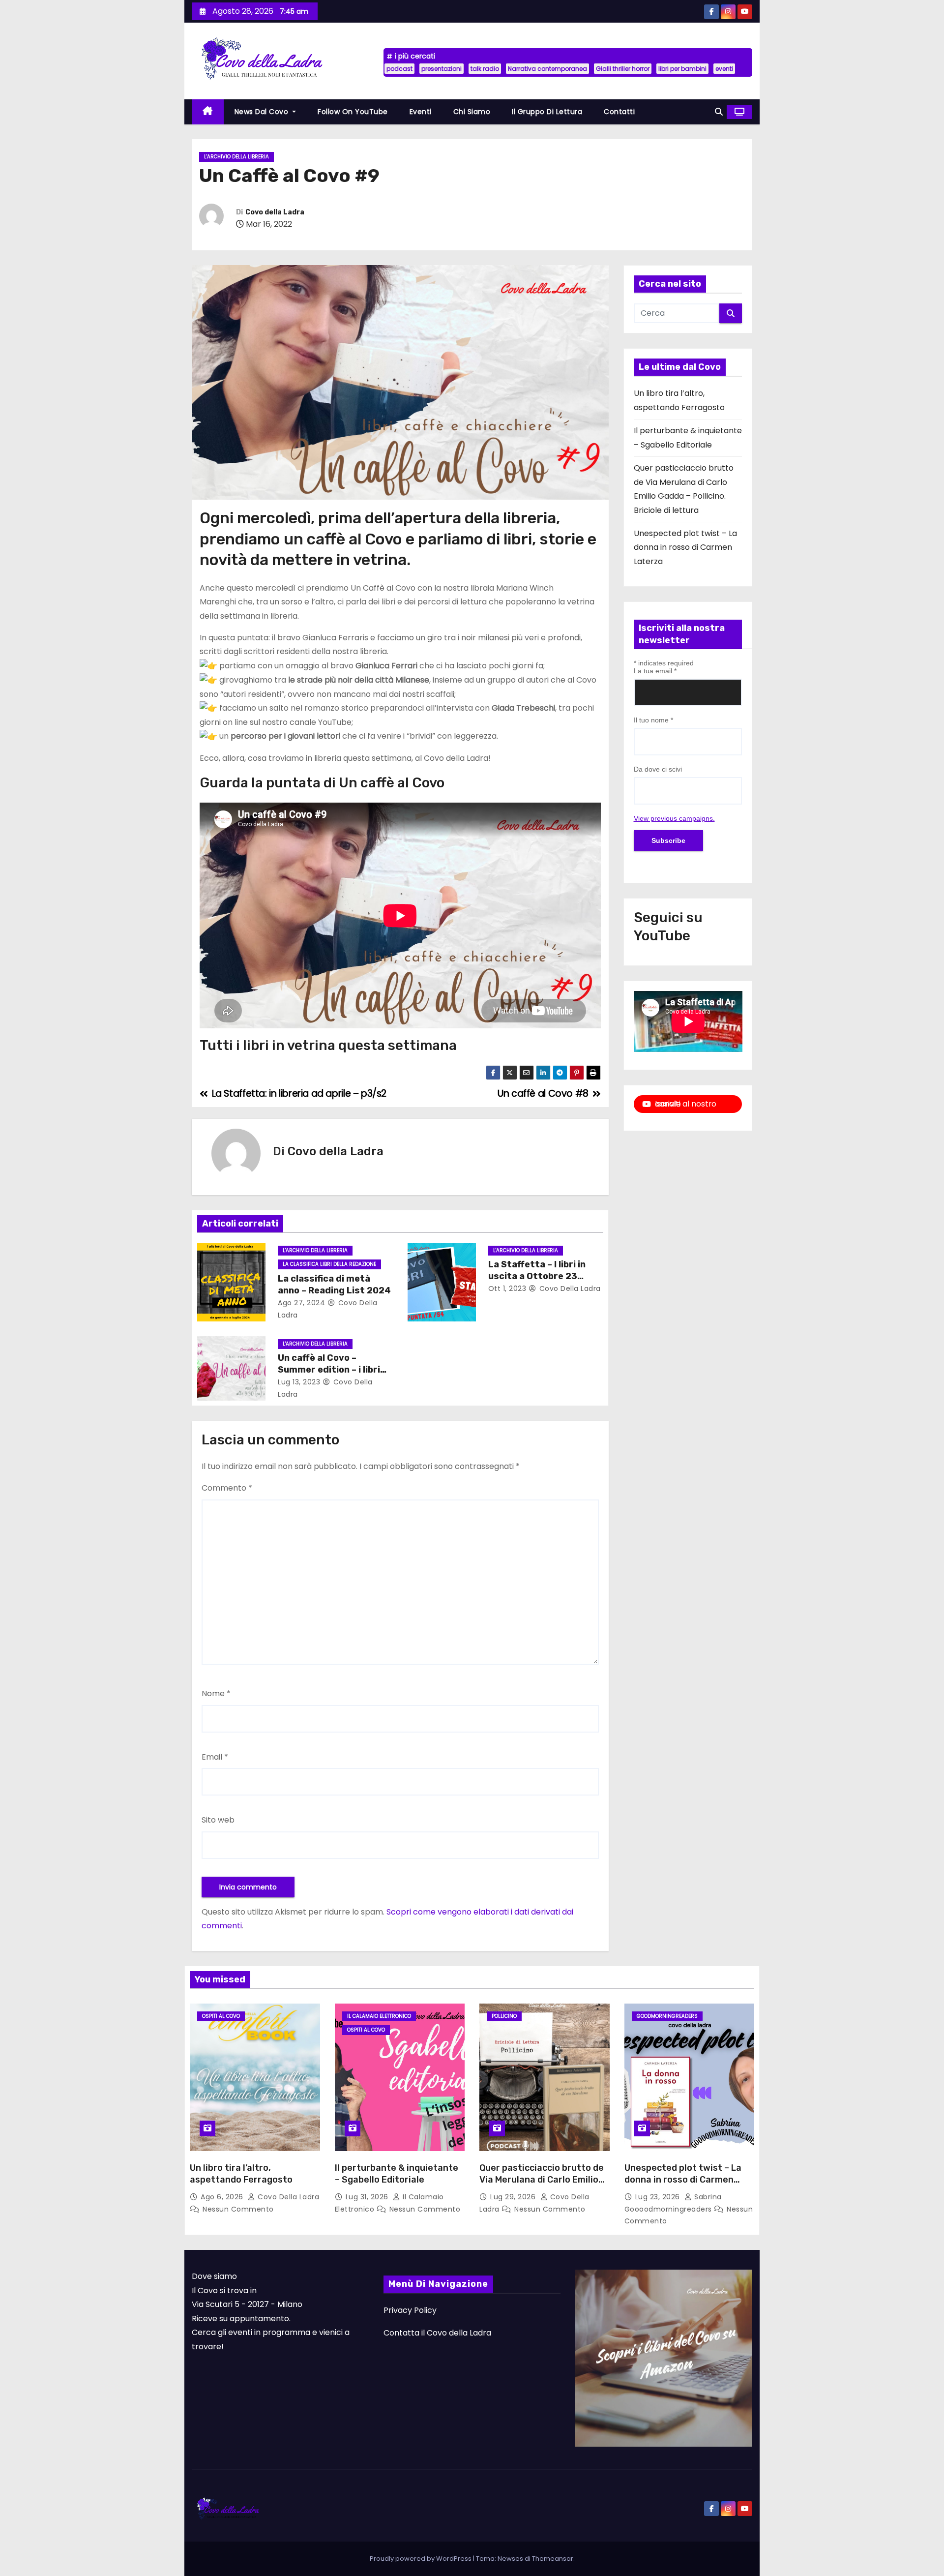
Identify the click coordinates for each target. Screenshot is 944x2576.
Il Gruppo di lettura (547, 112)
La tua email (655, 671)
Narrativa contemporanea (547, 69)
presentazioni (442, 69)
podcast (399, 69)
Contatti (619, 112)
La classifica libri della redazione (329, 1264)
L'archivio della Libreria (236, 157)
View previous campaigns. (674, 818)
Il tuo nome (653, 720)
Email (215, 1757)
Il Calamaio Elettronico (379, 2016)
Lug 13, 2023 (299, 1382)
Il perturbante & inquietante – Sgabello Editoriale (397, 2174)
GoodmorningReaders (667, 2016)
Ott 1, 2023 (507, 1288)
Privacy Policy (410, 2310)
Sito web (218, 1820)
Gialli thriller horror (623, 69)
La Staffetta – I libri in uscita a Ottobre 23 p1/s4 (537, 1276)
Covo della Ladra (275, 212)
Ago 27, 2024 (301, 1303)
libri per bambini (682, 69)
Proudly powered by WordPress (421, 2559)
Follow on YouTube (353, 112)
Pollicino (504, 2016)
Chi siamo (472, 112)
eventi (724, 69)
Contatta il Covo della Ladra (437, 2333)
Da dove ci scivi (658, 769)
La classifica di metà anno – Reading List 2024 (334, 1285)
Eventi (421, 112)
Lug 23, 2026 (659, 2197)
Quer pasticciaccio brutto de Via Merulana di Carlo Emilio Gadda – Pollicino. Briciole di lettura (542, 2186)
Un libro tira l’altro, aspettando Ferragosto (241, 2174)
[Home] (208, 112)
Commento (227, 1488)
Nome (216, 1693)
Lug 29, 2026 (514, 2197)
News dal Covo (263, 112)
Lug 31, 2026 (368, 2197)
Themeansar (553, 2559)
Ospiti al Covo (221, 2016)
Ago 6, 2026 (223, 2197)
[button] (719, 112)
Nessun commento (238, 2209)
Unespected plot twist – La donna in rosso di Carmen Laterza (685, 547)
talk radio (485, 69)
